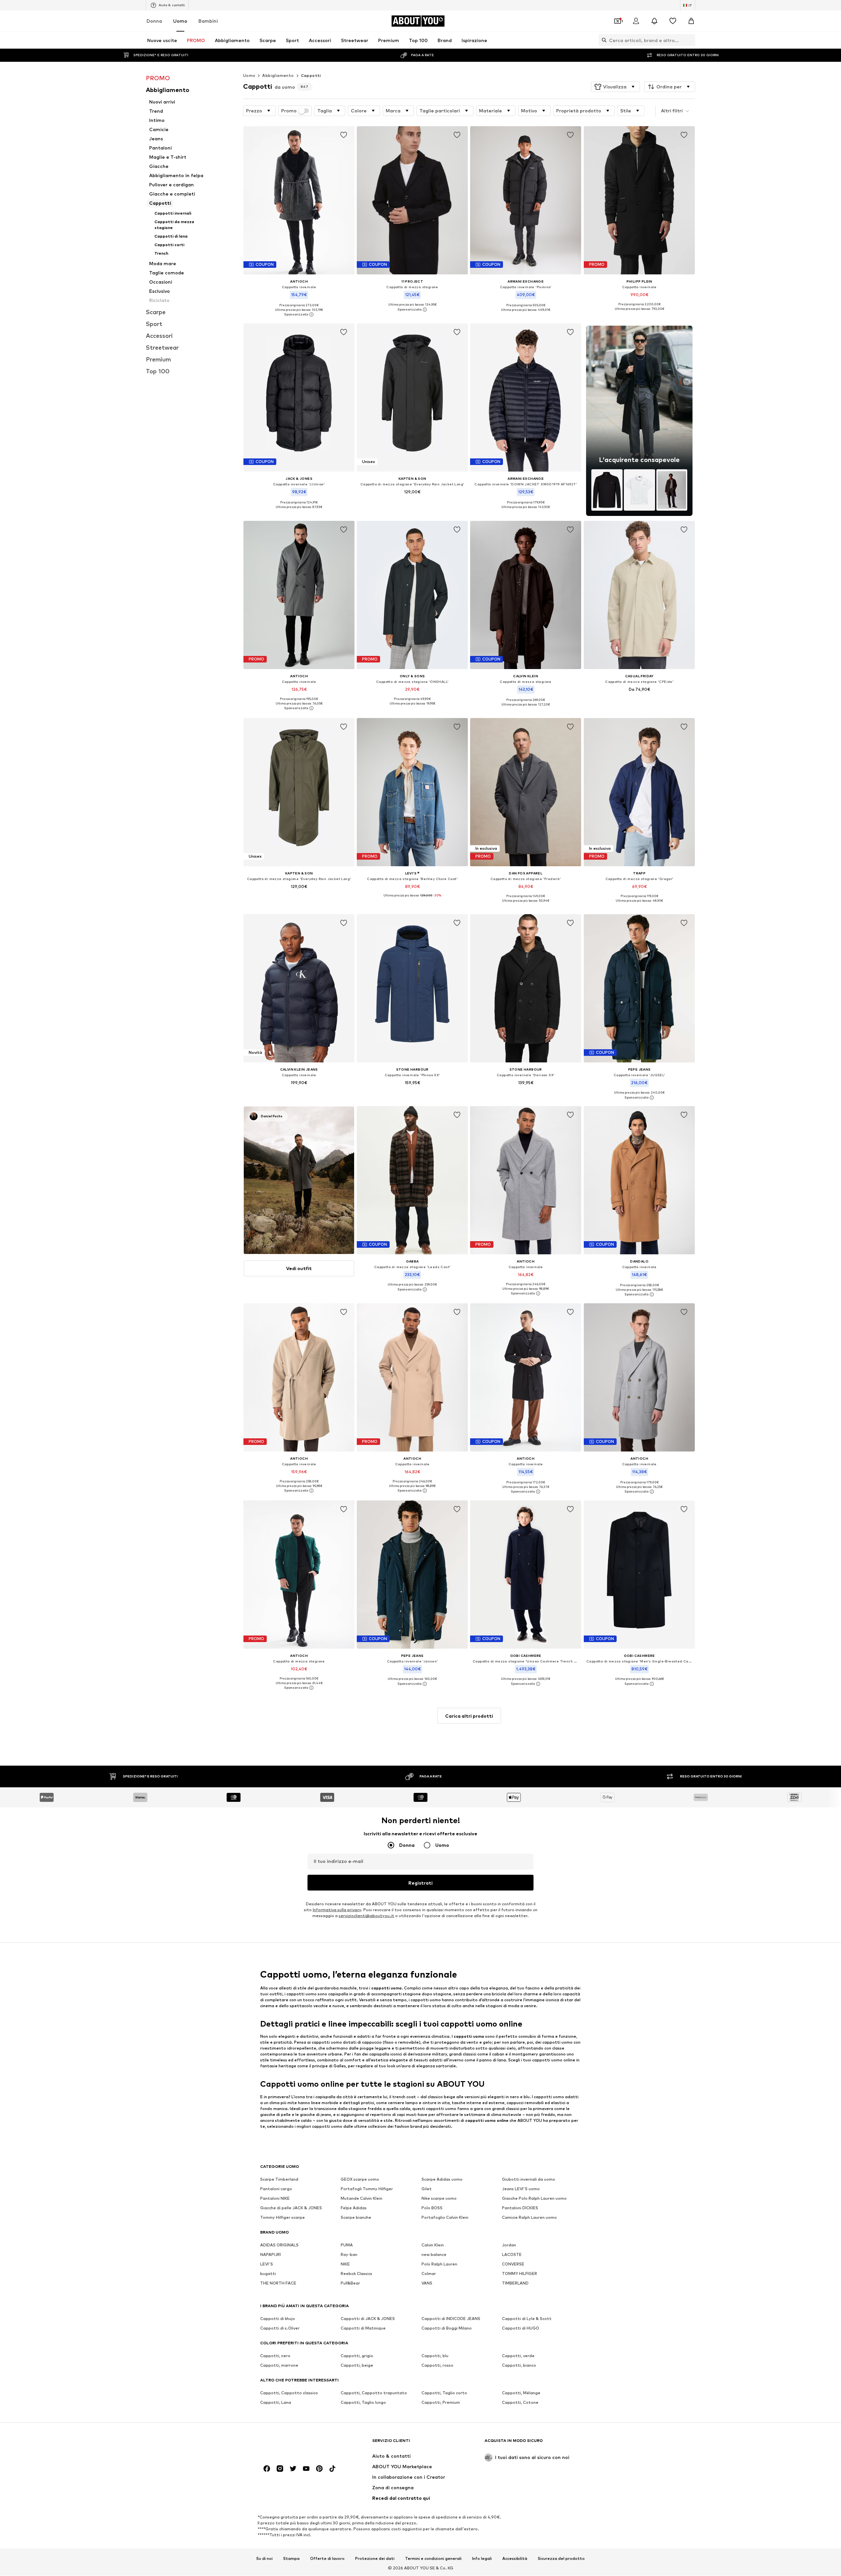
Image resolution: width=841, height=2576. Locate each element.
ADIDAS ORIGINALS (279, 2245)
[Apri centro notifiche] (654, 21)
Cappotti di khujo (278, 2319)
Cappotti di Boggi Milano (447, 2328)
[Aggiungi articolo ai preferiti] (344, 135)
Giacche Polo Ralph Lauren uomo (534, 2199)
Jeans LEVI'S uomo (521, 2189)
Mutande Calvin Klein (362, 2199)
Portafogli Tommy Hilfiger (367, 2189)
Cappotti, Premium (441, 2403)
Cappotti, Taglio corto (444, 2393)
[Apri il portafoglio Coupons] (618, 21)
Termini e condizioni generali (433, 2559)
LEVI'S (267, 2264)
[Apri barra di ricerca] (602, 40)
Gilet (427, 2189)
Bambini (208, 21)
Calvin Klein (433, 2245)
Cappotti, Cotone (520, 2403)
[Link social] (267, 2469)
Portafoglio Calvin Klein (445, 2218)
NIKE (345, 2264)
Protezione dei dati (375, 2559)
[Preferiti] (673, 21)
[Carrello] (691, 21)
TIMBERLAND (515, 2283)
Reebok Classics (356, 2274)
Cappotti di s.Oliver (280, 2328)
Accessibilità (515, 2559)
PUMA (347, 2245)
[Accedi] (636, 21)
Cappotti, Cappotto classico (289, 2393)
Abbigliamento (278, 75)
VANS (427, 2283)
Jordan (509, 2245)
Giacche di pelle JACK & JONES (291, 2208)
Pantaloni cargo (276, 2189)
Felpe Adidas (354, 2208)
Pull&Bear (350, 2283)
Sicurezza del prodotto (561, 2559)
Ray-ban (349, 2255)
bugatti (268, 2274)
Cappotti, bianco (519, 2366)
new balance (434, 2255)
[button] (615, 87)
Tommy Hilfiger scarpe (283, 2218)
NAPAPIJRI (271, 2255)
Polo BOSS (432, 2208)
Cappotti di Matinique (363, 2328)
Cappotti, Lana (276, 2403)
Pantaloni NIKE (275, 2199)
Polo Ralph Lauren (439, 2264)
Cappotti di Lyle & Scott (527, 2319)
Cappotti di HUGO (521, 2328)
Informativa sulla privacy (337, 1910)
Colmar (429, 2274)
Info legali (482, 2559)
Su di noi (264, 2559)
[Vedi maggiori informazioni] (299, 314)
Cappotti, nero (275, 2356)
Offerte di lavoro (327, 2559)
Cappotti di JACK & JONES (368, 2319)
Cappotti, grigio (357, 2356)
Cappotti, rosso (437, 2366)
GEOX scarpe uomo (360, 2180)
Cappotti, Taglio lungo (363, 2403)
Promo (289, 111)
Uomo (180, 21)
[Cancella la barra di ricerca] (690, 40)
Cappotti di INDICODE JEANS (451, 2319)
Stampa (291, 2559)
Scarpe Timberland (279, 2180)
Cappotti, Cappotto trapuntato (374, 2393)
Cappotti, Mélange (521, 2393)
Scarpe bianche (356, 2218)
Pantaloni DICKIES (520, 2208)
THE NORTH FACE (278, 2283)
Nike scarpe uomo (439, 2199)
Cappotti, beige (357, 2366)
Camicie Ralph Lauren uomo (529, 2218)
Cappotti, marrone (279, 2366)
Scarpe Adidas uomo (442, 2180)
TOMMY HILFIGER (520, 2274)
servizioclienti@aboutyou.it (366, 1916)
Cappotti (311, 75)
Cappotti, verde (518, 2356)
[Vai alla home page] (296, 2444)
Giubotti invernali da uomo (529, 2180)
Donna (154, 21)
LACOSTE (512, 2255)
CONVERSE (513, 2264)
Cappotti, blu (435, 2356)
